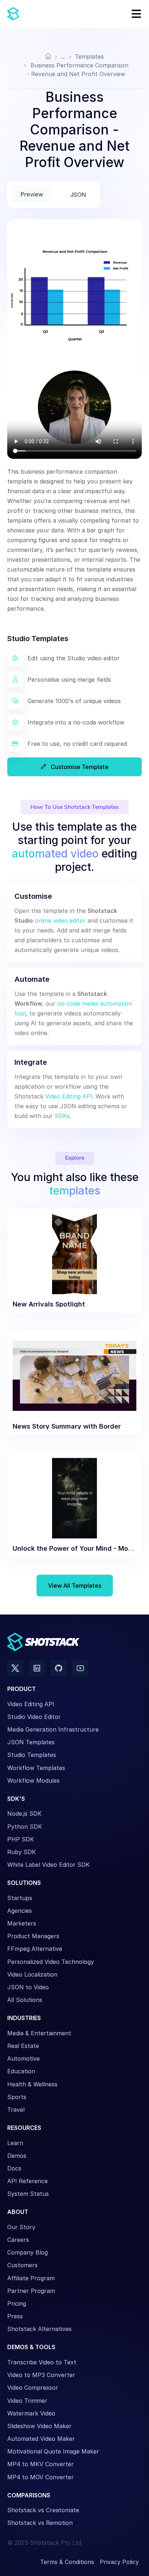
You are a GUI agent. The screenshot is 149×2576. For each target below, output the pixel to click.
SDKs (62, 1116)
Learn (15, 2143)
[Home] (48, 57)
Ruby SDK (22, 1852)
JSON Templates (31, 1742)
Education (21, 2071)
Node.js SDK (24, 1813)
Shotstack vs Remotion (40, 2523)
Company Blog (27, 2252)
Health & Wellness (32, 2084)
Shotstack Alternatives (39, 2329)
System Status (28, 2194)
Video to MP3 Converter (41, 2375)
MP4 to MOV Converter (41, 2477)
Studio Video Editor (34, 1717)
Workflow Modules (33, 1781)
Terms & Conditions (67, 2562)
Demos (17, 2156)
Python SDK (25, 1827)
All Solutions (25, 2000)
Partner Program (31, 2291)
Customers (22, 2265)
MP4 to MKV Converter (41, 2464)
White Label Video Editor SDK (48, 1865)
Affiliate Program (31, 2278)
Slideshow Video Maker (39, 2426)
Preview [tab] (32, 194)
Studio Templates (32, 1755)
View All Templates (75, 1586)
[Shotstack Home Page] (36, 14)
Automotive (24, 2058)
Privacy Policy (119, 2562)
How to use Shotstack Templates (75, 807)
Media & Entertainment (39, 2033)
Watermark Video (31, 2413)
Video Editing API (69, 1096)
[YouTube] (80, 1668)
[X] (15, 1668)
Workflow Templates (36, 1768)
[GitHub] (59, 1668)
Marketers (22, 1923)
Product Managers (33, 1936)
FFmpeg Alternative (35, 1949)
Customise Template (79, 767)
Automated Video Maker (41, 2439)
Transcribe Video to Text (42, 2362)
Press (15, 2316)
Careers (18, 2240)
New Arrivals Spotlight (49, 1304)
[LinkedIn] (37, 1668)
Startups (20, 1898)
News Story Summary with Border (67, 1426)
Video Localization (32, 1974)
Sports (17, 2097)
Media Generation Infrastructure (53, 1729)
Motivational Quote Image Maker (53, 2451)
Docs (14, 2168)
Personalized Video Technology (51, 1962)
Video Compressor (33, 2388)
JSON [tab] (78, 195)
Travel (16, 2110)
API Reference (27, 2181)
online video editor (60, 921)
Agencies (20, 1911)
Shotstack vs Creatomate (43, 2510)
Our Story (21, 2227)
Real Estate (23, 2046)
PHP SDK (21, 1839)
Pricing (17, 2303)
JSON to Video (28, 1987)
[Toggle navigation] (134, 14)
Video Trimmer (27, 2401)
